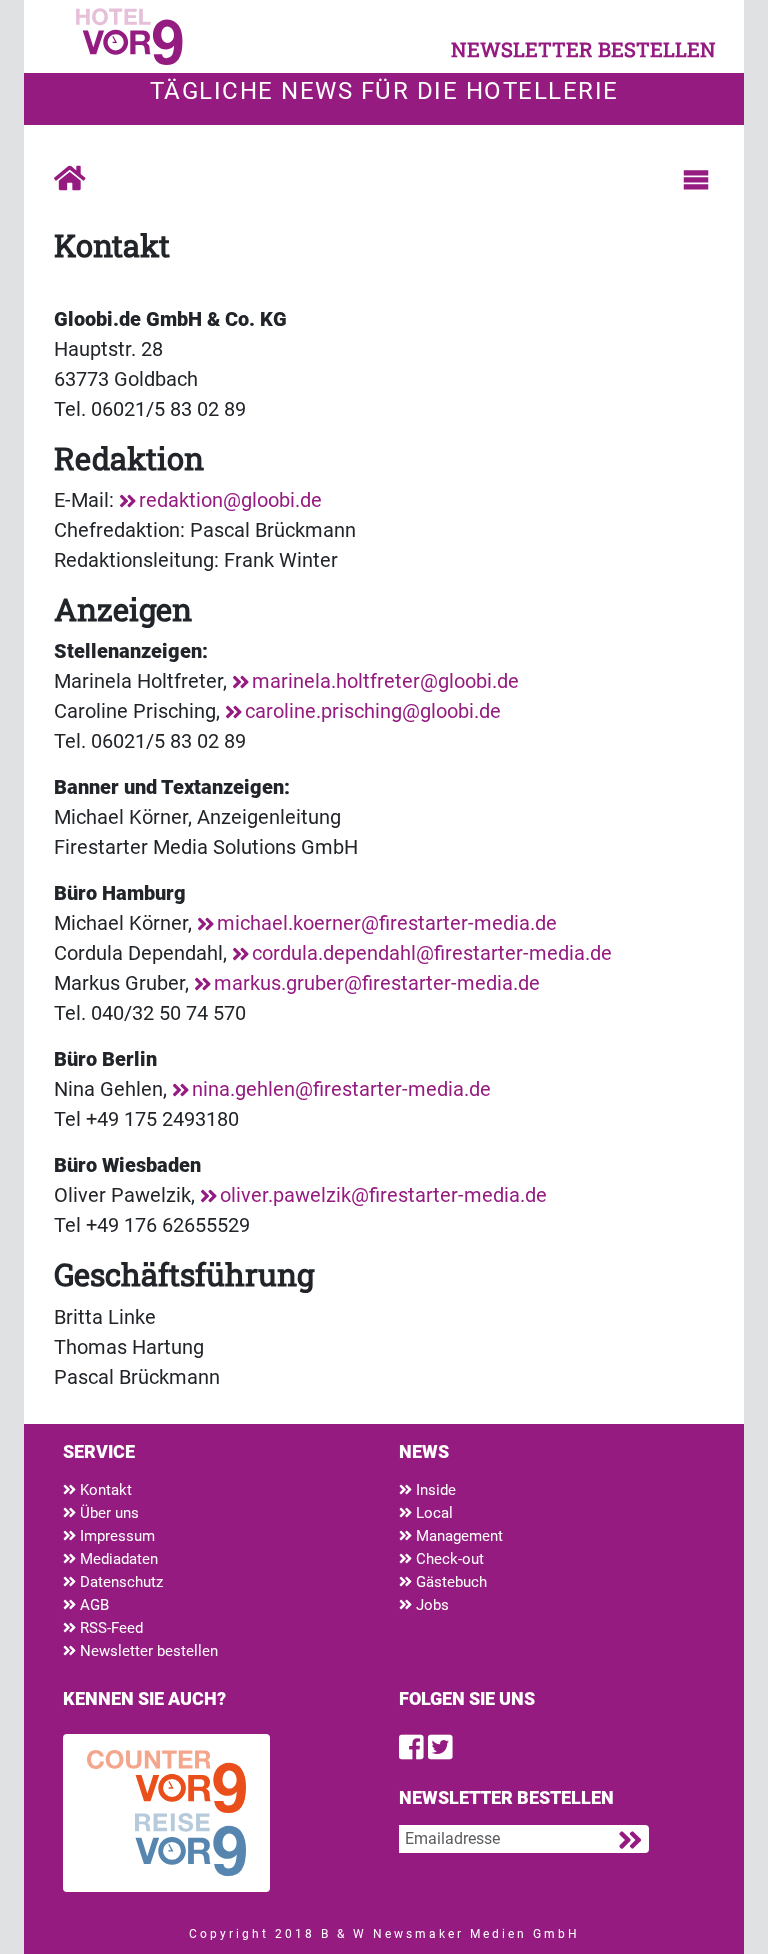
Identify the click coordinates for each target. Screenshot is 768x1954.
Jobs (430, 1605)
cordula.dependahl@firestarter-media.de (432, 953)
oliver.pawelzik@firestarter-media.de (383, 1195)
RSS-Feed (109, 1628)
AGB (92, 1605)
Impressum (115, 1536)
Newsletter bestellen (147, 1651)
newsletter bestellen (583, 49)
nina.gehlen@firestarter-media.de (341, 1089)
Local (432, 1513)
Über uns (107, 1513)
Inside (434, 1490)
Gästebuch (449, 1582)
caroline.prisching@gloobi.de (373, 711)
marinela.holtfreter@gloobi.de (385, 681)
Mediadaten (117, 1559)
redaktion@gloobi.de (230, 500)
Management (457, 1536)
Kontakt (104, 1490)
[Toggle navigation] (696, 180)
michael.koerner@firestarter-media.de (387, 923)
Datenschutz (119, 1582)
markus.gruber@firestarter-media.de (377, 983)
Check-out (448, 1559)
